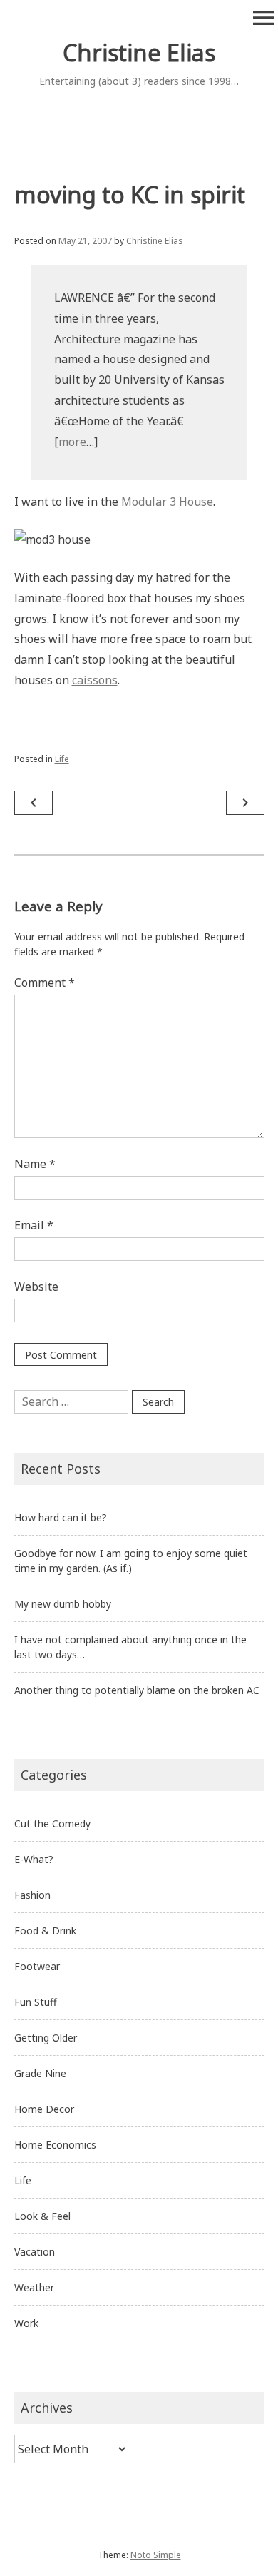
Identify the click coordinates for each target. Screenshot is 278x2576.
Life (62, 759)
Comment (45, 983)
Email (34, 1225)
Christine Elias (139, 52)
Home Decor (44, 2109)
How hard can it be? (61, 1517)
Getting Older (46, 2038)
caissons (95, 680)
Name (35, 1164)
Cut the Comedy (52, 1824)
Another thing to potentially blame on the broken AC (137, 1690)
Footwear (37, 1966)
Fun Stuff (36, 2002)
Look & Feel (42, 2216)
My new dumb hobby (63, 1604)
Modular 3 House (167, 502)
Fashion (32, 1895)
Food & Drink (45, 1931)
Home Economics (55, 2145)
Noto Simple (156, 2555)
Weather (34, 2287)
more (72, 442)
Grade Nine (40, 2073)
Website (36, 1287)
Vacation (35, 2252)
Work (26, 2323)
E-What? (34, 1859)
